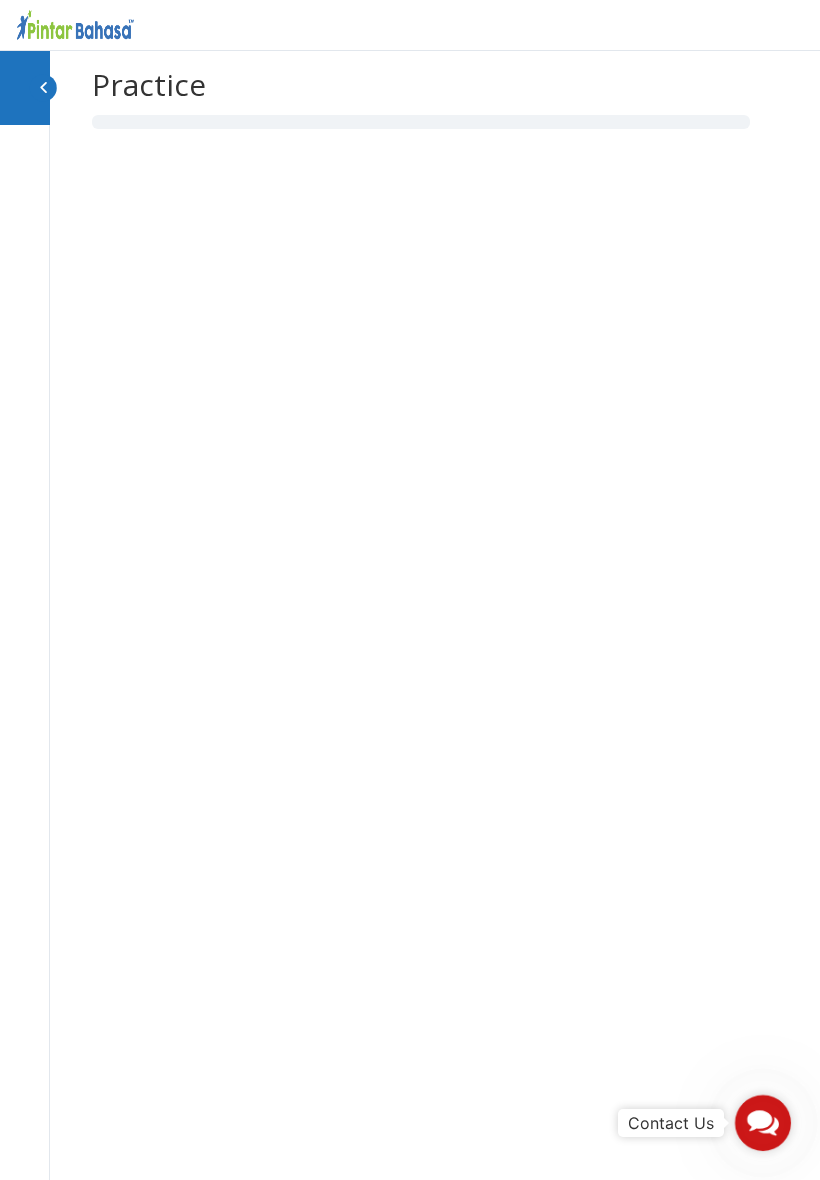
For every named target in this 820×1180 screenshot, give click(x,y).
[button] (763, 1123)
